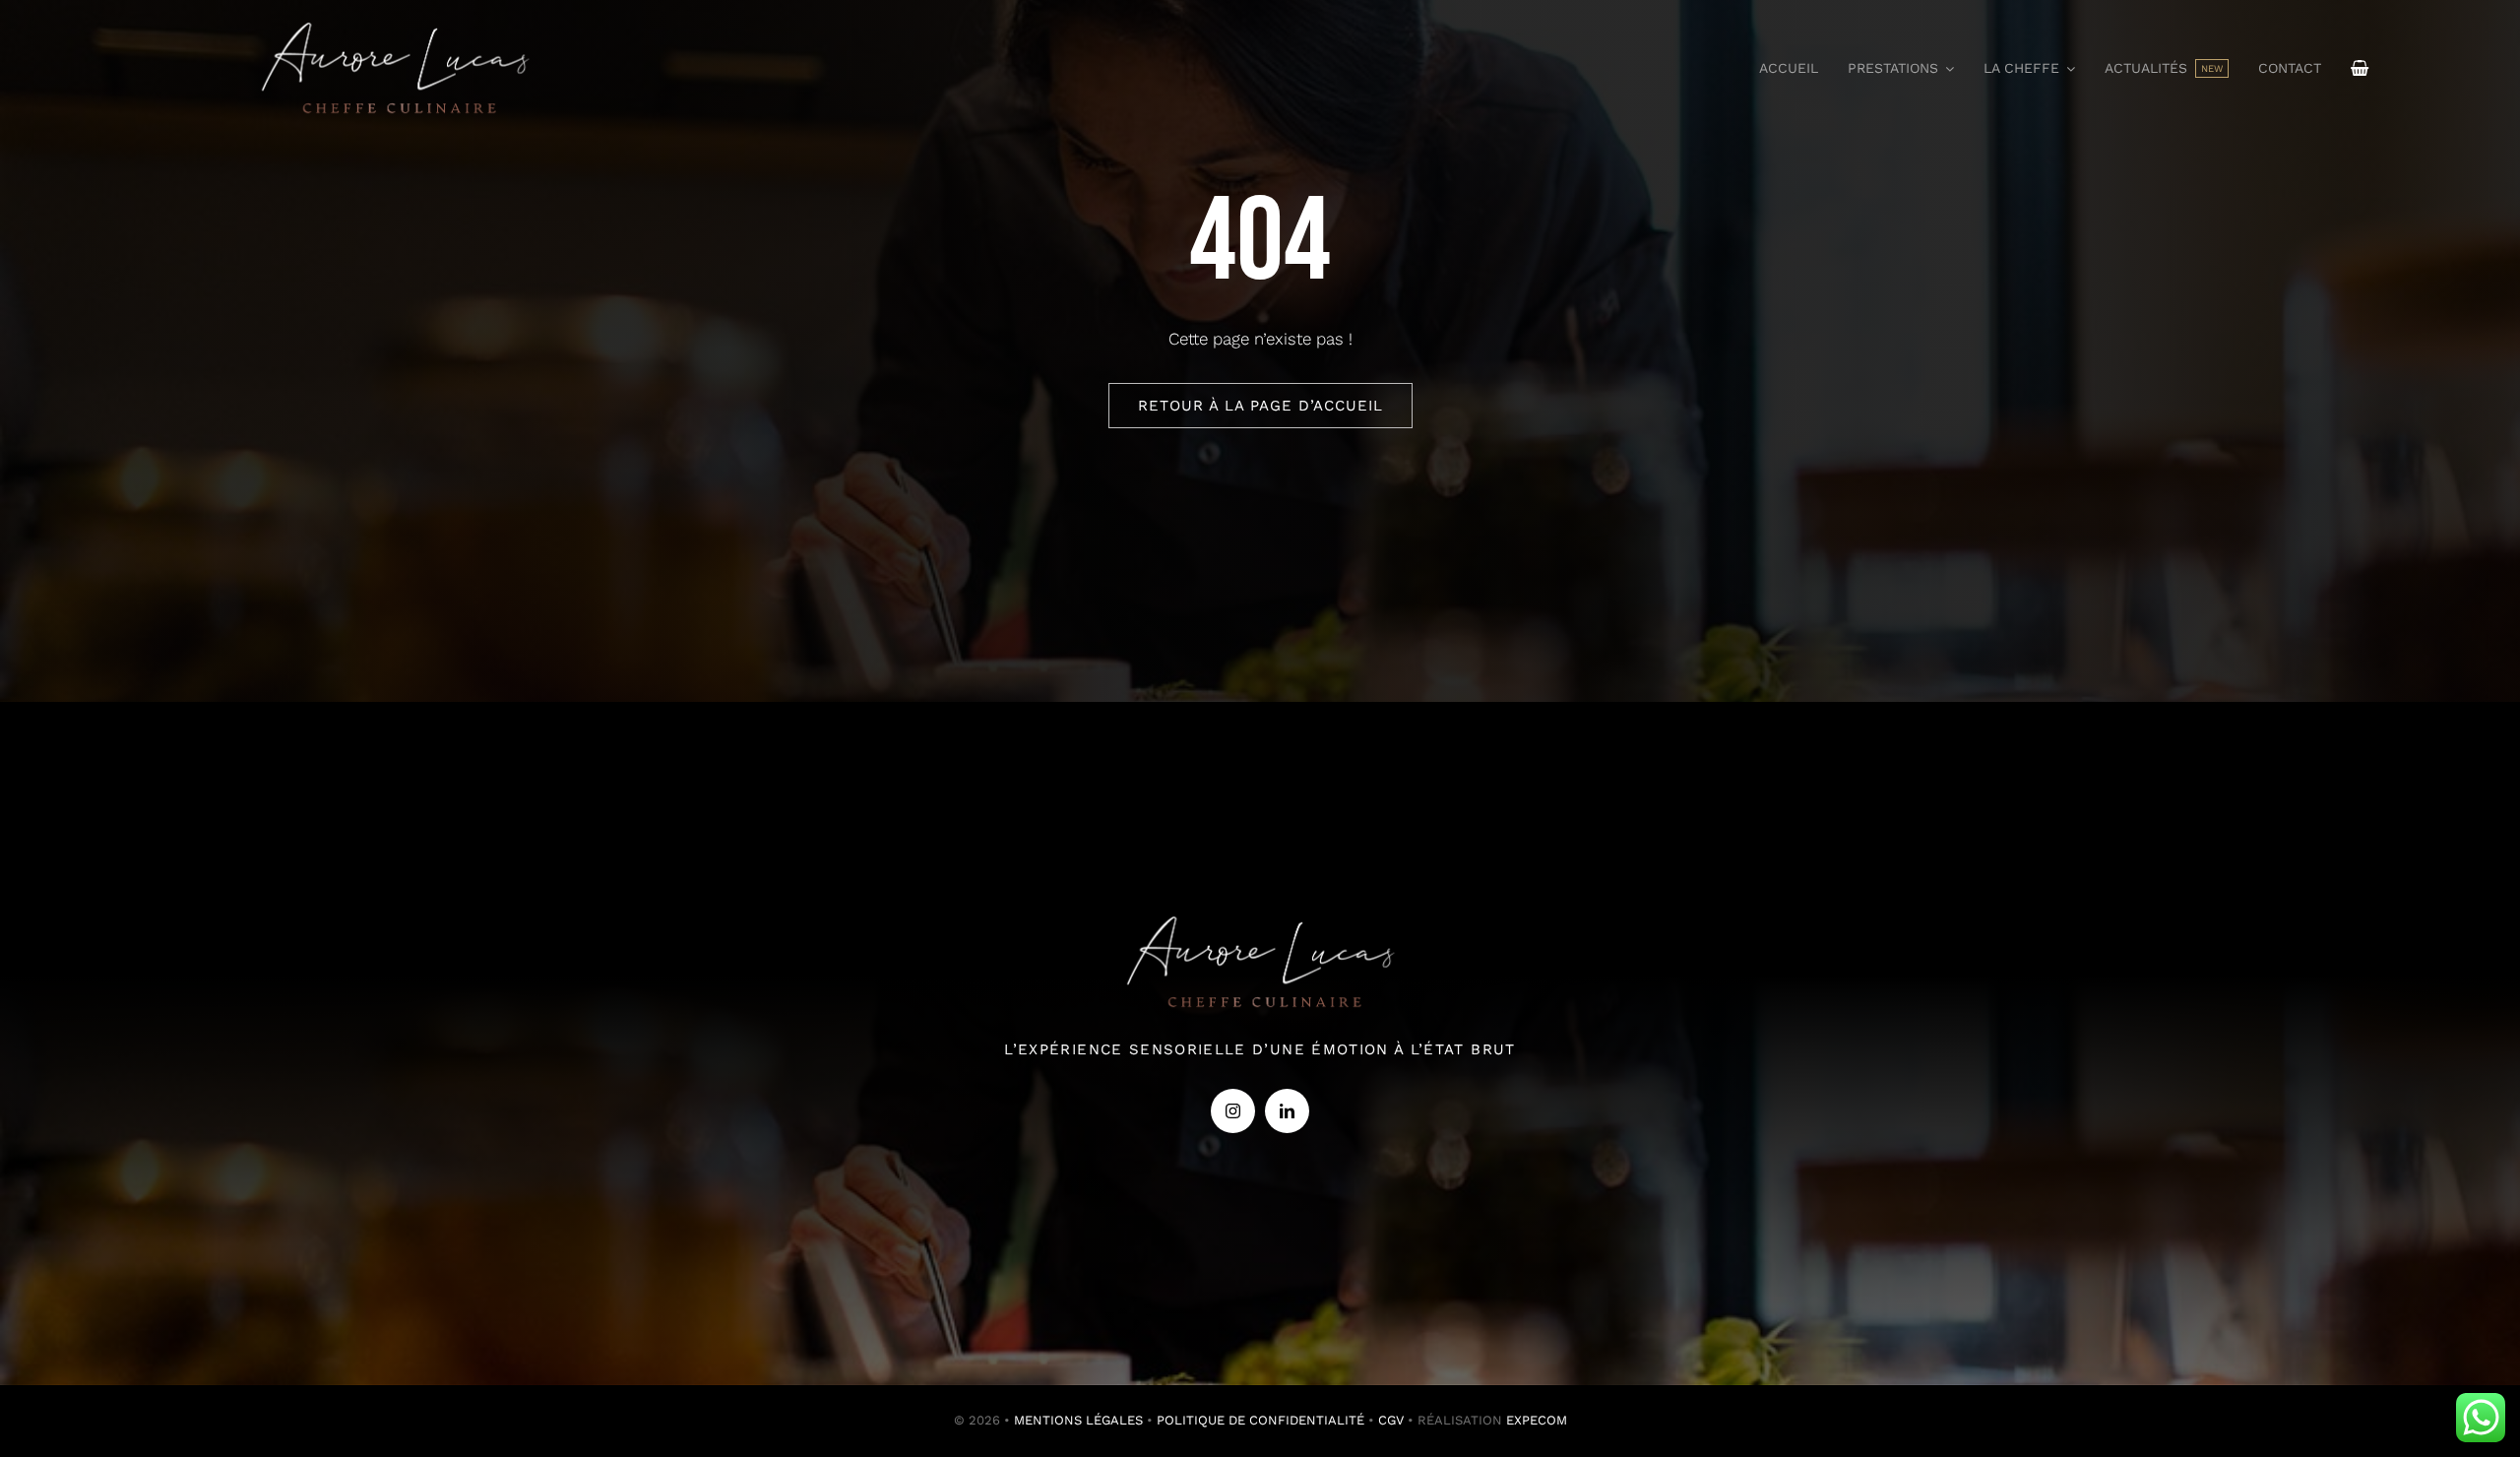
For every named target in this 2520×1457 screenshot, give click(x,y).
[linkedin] (1287, 1111)
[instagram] (1233, 1111)
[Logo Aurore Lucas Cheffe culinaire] (395, 18)
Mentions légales (1078, 1420)
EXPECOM (1537, 1420)
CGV (1391, 1420)
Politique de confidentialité (1260, 1420)
